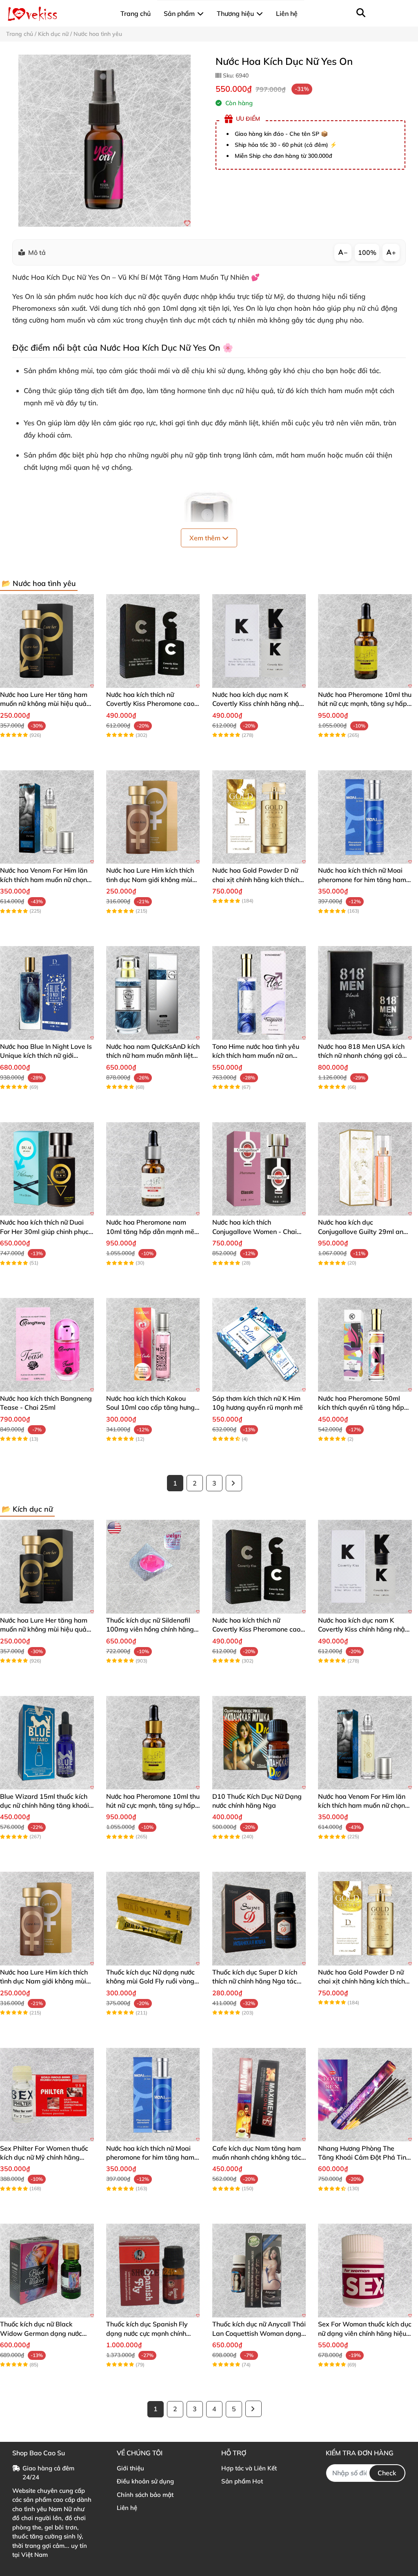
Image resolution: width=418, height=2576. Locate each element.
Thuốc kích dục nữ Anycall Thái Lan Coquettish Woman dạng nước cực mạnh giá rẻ (259, 2333)
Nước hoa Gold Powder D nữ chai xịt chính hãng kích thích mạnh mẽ (256, 879)
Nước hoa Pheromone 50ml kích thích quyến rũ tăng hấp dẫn (361, 1407)
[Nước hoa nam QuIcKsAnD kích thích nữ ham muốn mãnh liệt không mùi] (153, 993)
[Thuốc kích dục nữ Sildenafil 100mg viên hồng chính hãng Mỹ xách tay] (153, 1567)
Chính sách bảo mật (145, 2495)
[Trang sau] (234, 1483)
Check (387, 2473)
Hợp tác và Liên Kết (249, 2468)
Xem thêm (206, 538)
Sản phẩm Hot (242, 2481)
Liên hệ (127, 2508)
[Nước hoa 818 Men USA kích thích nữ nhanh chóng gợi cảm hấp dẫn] (365, 993)
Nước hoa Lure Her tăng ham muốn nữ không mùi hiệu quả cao (44, 704)
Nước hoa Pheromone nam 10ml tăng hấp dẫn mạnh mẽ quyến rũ (150, 1231)
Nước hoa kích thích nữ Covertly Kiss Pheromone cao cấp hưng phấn (150, 704)
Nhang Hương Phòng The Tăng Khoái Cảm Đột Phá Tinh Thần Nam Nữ (364, 2157)
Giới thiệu (130, 2468)
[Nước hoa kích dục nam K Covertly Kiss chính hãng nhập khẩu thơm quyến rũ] (259, 641)
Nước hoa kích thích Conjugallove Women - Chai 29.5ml (255, 1231)
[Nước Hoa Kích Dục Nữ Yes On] (104, 141)
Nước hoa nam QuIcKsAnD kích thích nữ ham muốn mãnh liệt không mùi (153, 1056)
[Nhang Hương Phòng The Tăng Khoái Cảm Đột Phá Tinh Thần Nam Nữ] (365, 2095)
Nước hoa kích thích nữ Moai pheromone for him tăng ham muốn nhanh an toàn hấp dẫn (362, 879)
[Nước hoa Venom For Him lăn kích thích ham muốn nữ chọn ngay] (47, 817)
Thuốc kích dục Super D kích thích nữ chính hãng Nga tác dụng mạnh (255, 1981)
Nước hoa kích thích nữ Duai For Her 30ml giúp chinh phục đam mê (44, 1231)
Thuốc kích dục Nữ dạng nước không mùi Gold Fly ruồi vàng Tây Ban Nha (150, 1981)
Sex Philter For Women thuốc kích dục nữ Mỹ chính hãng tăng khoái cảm (44, 2157)
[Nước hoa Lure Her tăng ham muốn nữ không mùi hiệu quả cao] (47, 641)
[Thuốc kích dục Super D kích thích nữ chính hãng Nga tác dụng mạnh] (259, 1919)
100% (367, 252)
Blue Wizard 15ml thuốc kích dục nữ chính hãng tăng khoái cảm (44, 1805)
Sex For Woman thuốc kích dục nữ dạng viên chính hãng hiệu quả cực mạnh (365, 2333)
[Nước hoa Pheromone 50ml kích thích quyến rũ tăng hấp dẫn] (365, 1345)
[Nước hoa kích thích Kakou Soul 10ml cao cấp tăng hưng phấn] (153, 1345)
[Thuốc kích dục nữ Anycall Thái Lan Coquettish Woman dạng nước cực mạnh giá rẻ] (259, 2271)
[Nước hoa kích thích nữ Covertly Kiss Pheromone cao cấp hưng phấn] (153, 641)
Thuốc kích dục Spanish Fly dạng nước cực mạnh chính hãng (147, 2333)
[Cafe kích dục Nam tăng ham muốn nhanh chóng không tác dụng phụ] (259, 2095)
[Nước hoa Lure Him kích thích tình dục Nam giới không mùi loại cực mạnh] (153, 817)
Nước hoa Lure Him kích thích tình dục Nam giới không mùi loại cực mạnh (150, 879)
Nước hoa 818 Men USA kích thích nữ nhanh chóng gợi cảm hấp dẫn (363, 1056)
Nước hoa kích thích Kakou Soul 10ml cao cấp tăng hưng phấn (150, 1407)
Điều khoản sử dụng (145, 2481)
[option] (104, 141)
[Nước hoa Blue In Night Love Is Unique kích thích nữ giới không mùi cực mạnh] (47, 993)
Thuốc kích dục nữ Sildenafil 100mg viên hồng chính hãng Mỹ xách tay (150, 1629)
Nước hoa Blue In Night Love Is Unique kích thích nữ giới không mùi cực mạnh (46, 1056)
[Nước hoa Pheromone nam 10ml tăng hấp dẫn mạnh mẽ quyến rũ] (153, 1169)
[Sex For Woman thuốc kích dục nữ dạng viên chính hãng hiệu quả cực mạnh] (365, 2271)
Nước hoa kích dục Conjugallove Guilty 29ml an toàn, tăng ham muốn (361, 1231)
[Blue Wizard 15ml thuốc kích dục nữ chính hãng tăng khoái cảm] (47, 1743)
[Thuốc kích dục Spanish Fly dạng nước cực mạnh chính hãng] (153, 2271)
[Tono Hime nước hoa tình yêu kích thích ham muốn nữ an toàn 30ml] (259, 993)
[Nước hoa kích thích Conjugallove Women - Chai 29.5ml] (259, 1169)
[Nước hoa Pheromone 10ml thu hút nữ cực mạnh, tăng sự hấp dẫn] (365, 641)
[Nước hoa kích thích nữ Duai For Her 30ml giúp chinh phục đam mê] (47, 1169)
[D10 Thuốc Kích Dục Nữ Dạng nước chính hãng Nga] (259, 1743)
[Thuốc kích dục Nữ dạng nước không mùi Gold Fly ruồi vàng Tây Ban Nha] (153, 1919)
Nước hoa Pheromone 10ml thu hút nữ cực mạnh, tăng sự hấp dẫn (365, 704)
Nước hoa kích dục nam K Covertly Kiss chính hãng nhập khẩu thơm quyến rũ (258, 704)
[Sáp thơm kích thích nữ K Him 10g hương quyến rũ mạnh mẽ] (259, 1345)
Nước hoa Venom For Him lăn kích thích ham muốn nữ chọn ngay (44, 879)
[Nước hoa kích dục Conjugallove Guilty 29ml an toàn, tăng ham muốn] (365, 1169)
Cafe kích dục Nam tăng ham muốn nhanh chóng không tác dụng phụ (257, 2157)
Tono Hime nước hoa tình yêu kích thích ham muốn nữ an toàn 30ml (256, 1056)
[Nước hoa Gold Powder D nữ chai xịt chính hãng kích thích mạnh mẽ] (259, 817)
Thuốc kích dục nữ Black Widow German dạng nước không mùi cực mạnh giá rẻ (41, 2333)
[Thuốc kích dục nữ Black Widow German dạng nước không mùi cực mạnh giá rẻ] (47, 2271)
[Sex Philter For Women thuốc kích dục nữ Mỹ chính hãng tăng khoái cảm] (47, 2095)
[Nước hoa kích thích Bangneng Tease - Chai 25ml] (47, 1345)
